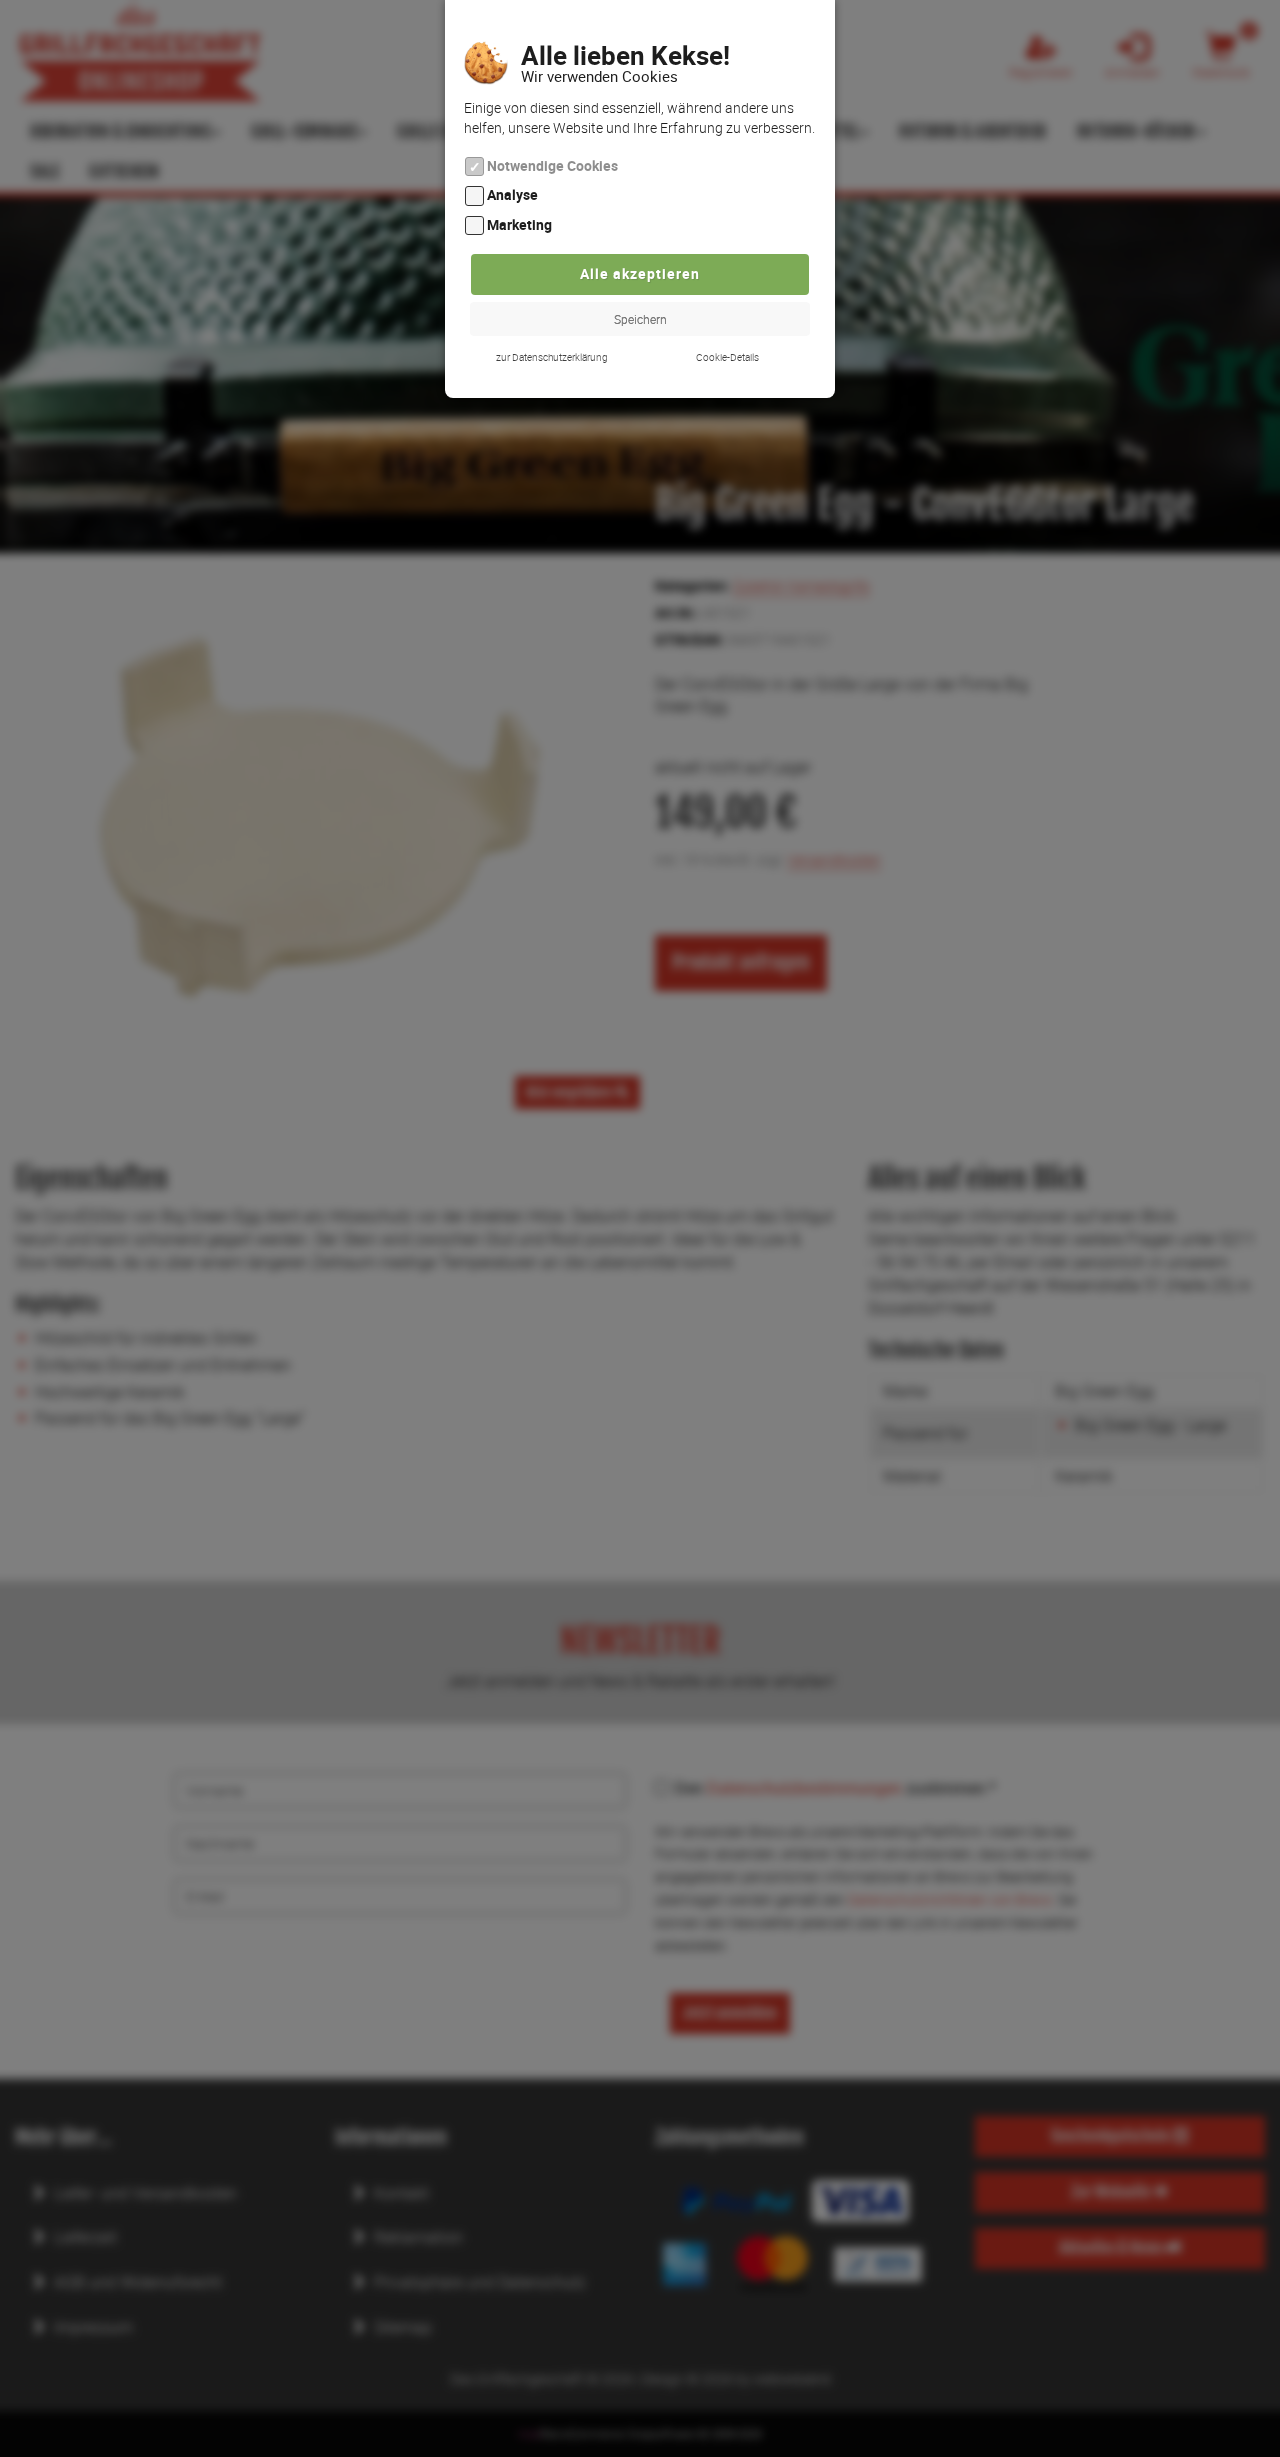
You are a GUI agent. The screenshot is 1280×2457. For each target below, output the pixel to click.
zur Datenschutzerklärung (552, 357)
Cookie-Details (727, 357)
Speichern (640, 319)
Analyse (512, 195)
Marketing (519, 224)
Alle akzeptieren (640, 273)
